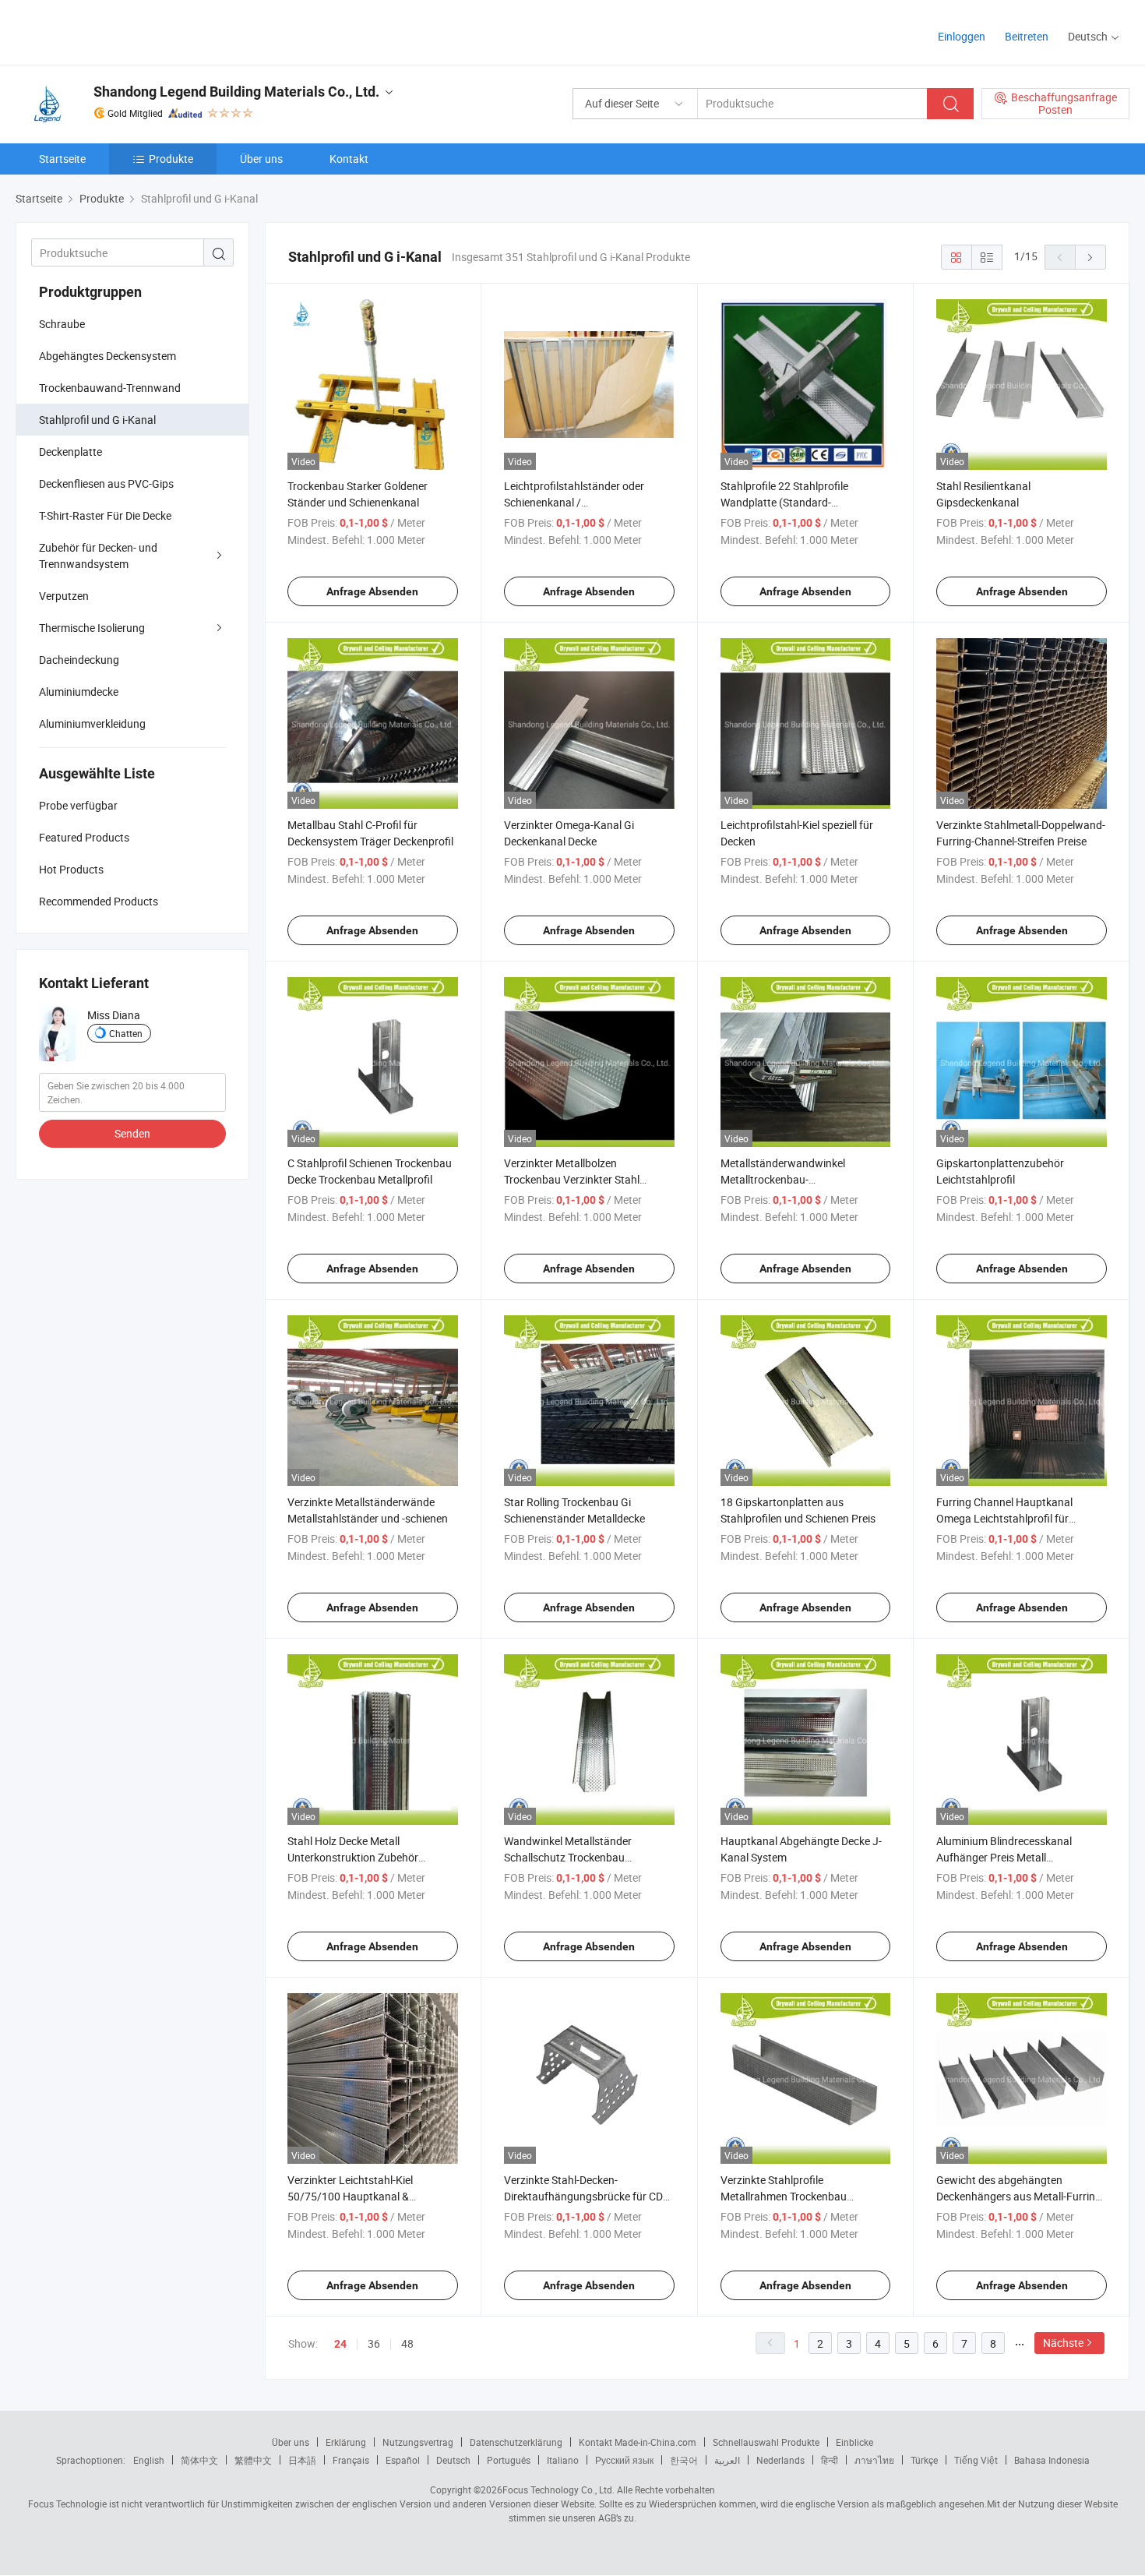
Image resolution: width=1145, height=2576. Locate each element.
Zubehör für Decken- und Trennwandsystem (98, 556)
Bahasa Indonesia (1052, 2460)
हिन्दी (830, 2460)
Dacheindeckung (79, 660)
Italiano (563, 2460)
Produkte (171, 159)
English (149, 2460)
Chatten (126, 1033)
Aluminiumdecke (79, 692)
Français (351, 2460)
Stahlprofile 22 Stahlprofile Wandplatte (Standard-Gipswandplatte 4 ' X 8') (784, 502)
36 (374, 2343)
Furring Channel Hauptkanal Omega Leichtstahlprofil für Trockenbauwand (1004, 1518)
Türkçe (924, 2460)
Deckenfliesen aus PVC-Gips (106, 483)
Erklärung (346, 2442)
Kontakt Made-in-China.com (638, 2442)
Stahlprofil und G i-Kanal (97, 420)
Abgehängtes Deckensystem (107, 356)
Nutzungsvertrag (418, 2442)
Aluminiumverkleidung (92, 723)
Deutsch (453, 2460)
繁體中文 (253, 2460)
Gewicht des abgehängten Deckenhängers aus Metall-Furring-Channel (1020, 2196)
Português (509, 2460)
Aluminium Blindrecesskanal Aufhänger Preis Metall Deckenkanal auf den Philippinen (1014, 1857)
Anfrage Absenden (372, 591)
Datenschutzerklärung (516, 2442)
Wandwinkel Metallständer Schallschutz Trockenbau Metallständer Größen (568, 1857)
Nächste (1063, 2343)
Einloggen (962, 36)
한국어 (684, 2460)
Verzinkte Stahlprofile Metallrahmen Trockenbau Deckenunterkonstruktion (784, 2196)
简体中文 (199, 2460)
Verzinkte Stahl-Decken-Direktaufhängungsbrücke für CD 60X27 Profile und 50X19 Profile (583, 2196)
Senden (132, 1133)
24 (340, 2344)
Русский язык (624, 2460)
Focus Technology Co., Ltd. (558, 2490)
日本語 (302, 2460)
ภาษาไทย (874, 2460)
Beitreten (1027, 36)
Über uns (261, 159)
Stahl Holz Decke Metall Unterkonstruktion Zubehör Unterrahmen (353, 1857)
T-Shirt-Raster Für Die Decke (105, 515)
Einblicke (854, 2442)
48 (407, 2343)
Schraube (62, 324)
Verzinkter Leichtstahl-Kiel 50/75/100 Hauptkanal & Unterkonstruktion (350, 2196)
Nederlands (780, 2460)
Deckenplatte (70, 452)
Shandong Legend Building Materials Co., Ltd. (236, 92)
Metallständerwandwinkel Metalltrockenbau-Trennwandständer (783, 1179)
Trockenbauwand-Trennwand (110, 388)
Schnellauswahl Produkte (766, 2442)
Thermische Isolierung (92, 628)
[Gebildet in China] (116, 31)
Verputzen (64, 596)
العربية (727, 2460)
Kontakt (349, 159)
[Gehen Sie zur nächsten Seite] (1090, 257)
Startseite (62, 159)
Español (403, 2460)
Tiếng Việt (976, 2460)
